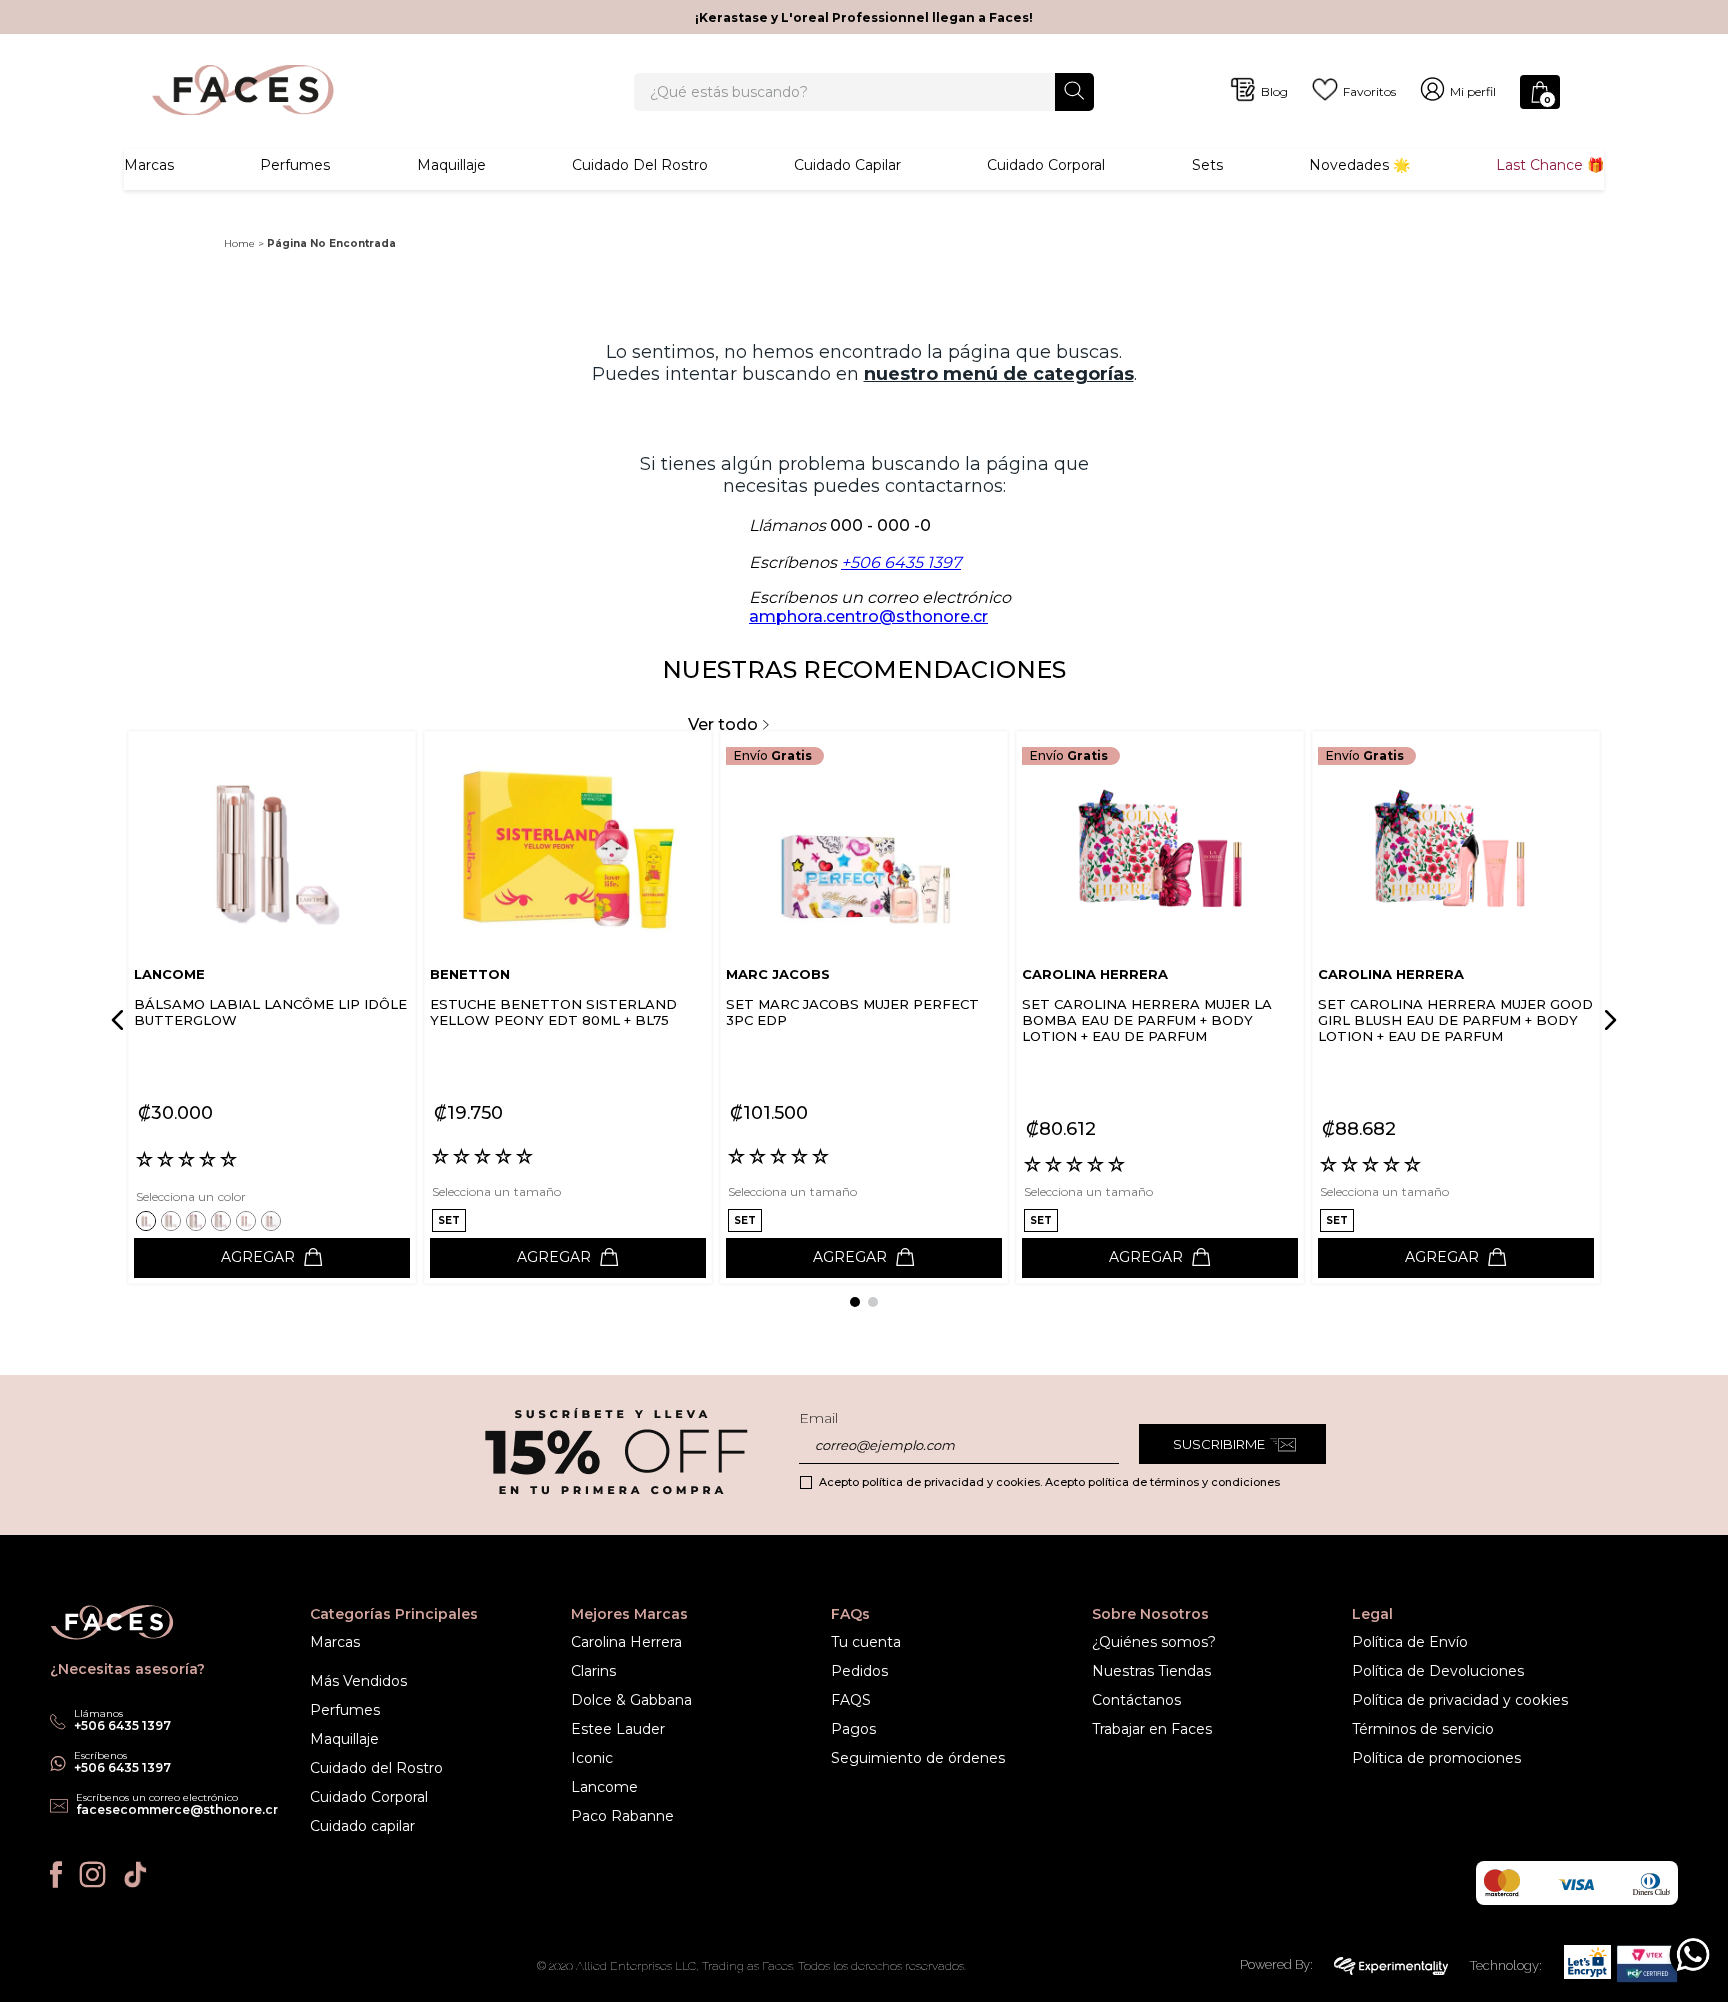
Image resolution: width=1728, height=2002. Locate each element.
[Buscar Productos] (1074, 90)
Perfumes (295, 165)
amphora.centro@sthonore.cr (868, 616)
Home (239, 243)
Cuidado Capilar (847, 165)
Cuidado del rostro (640, 165)
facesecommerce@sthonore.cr (177, 1809)
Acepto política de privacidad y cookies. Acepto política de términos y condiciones (1049, 1482)
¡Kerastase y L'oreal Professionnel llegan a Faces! (864, 17)
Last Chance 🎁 (1550, 165)
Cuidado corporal (1046, 165)
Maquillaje (451, 165)
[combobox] (864, 92)
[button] (148, 1220)
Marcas (149, 165)
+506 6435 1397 (901, 562)
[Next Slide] (1607, 1020)
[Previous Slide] (121, 1020)
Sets (1207, 165)
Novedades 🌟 (1359, 165)
